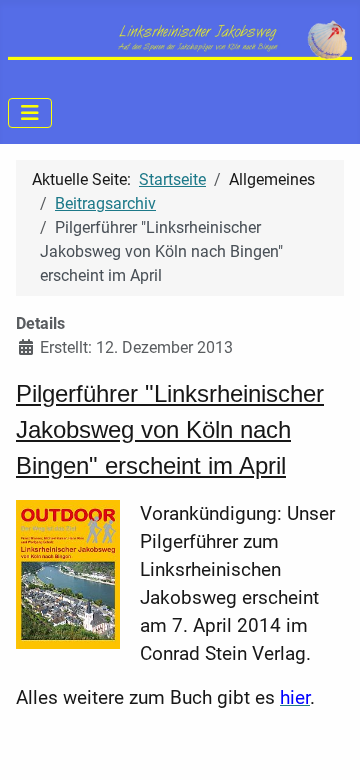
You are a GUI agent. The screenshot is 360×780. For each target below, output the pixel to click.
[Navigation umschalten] (30, 113)
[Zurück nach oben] (325, 743)
